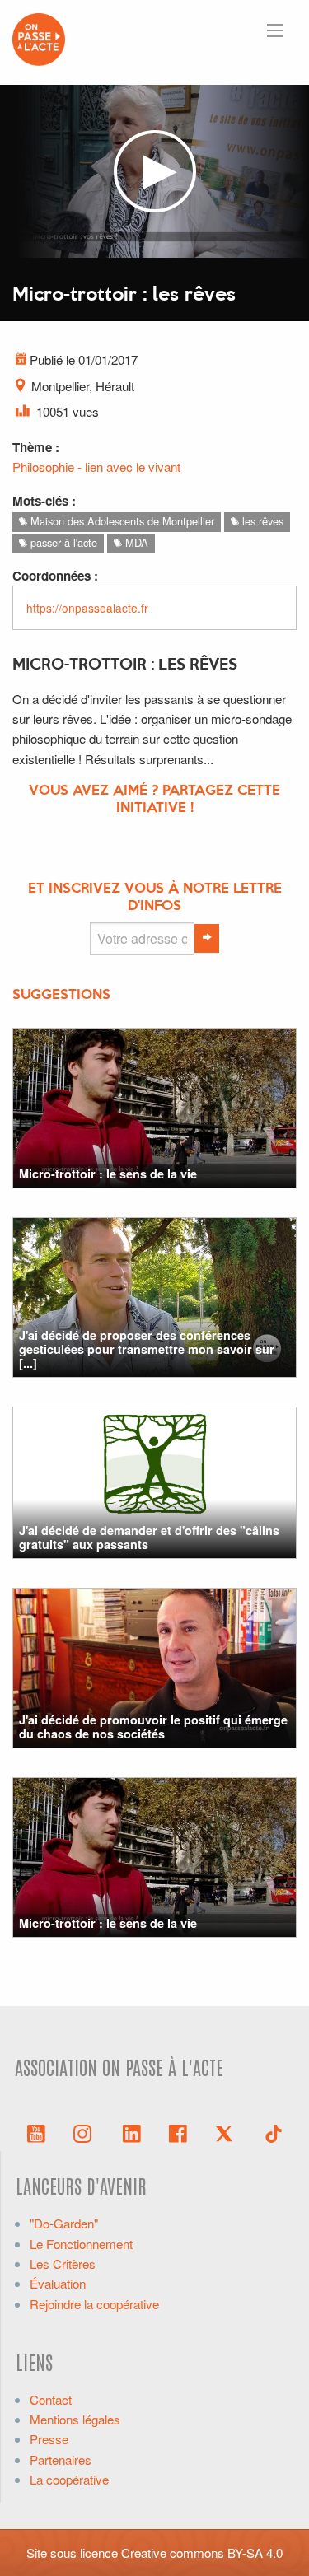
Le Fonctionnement (81, 2244)
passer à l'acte (62, 542)
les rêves (261, 521)
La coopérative (69, 2479)
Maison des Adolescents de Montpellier (121, 521)
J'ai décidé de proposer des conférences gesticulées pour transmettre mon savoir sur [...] (147, 1349)
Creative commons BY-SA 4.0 (202, 2553)
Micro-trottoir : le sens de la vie (108, 1174)
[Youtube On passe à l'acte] (36, 2132)
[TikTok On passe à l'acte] (274, 2132)
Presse (49, 2439)
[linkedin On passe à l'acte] (132, 2132)
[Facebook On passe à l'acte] (178, 2132)
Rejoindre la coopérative (94, 2304)
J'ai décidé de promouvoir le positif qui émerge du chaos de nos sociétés (153, 1727)
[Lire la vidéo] (154, 172)
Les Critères (63, 2263)
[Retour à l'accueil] (39, 37)
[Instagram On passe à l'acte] (86, 2132)
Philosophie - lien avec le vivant (96, 467)
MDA (135, 542)
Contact (51, 2399)
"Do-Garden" (64, 2223)
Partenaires (61, 2459)
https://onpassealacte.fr (87, 608)
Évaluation (58, 2283)
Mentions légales (75, 2419)
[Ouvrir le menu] (275, 30)
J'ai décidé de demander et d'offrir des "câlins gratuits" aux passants (149, 1537)
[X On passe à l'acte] (227, 2132)
